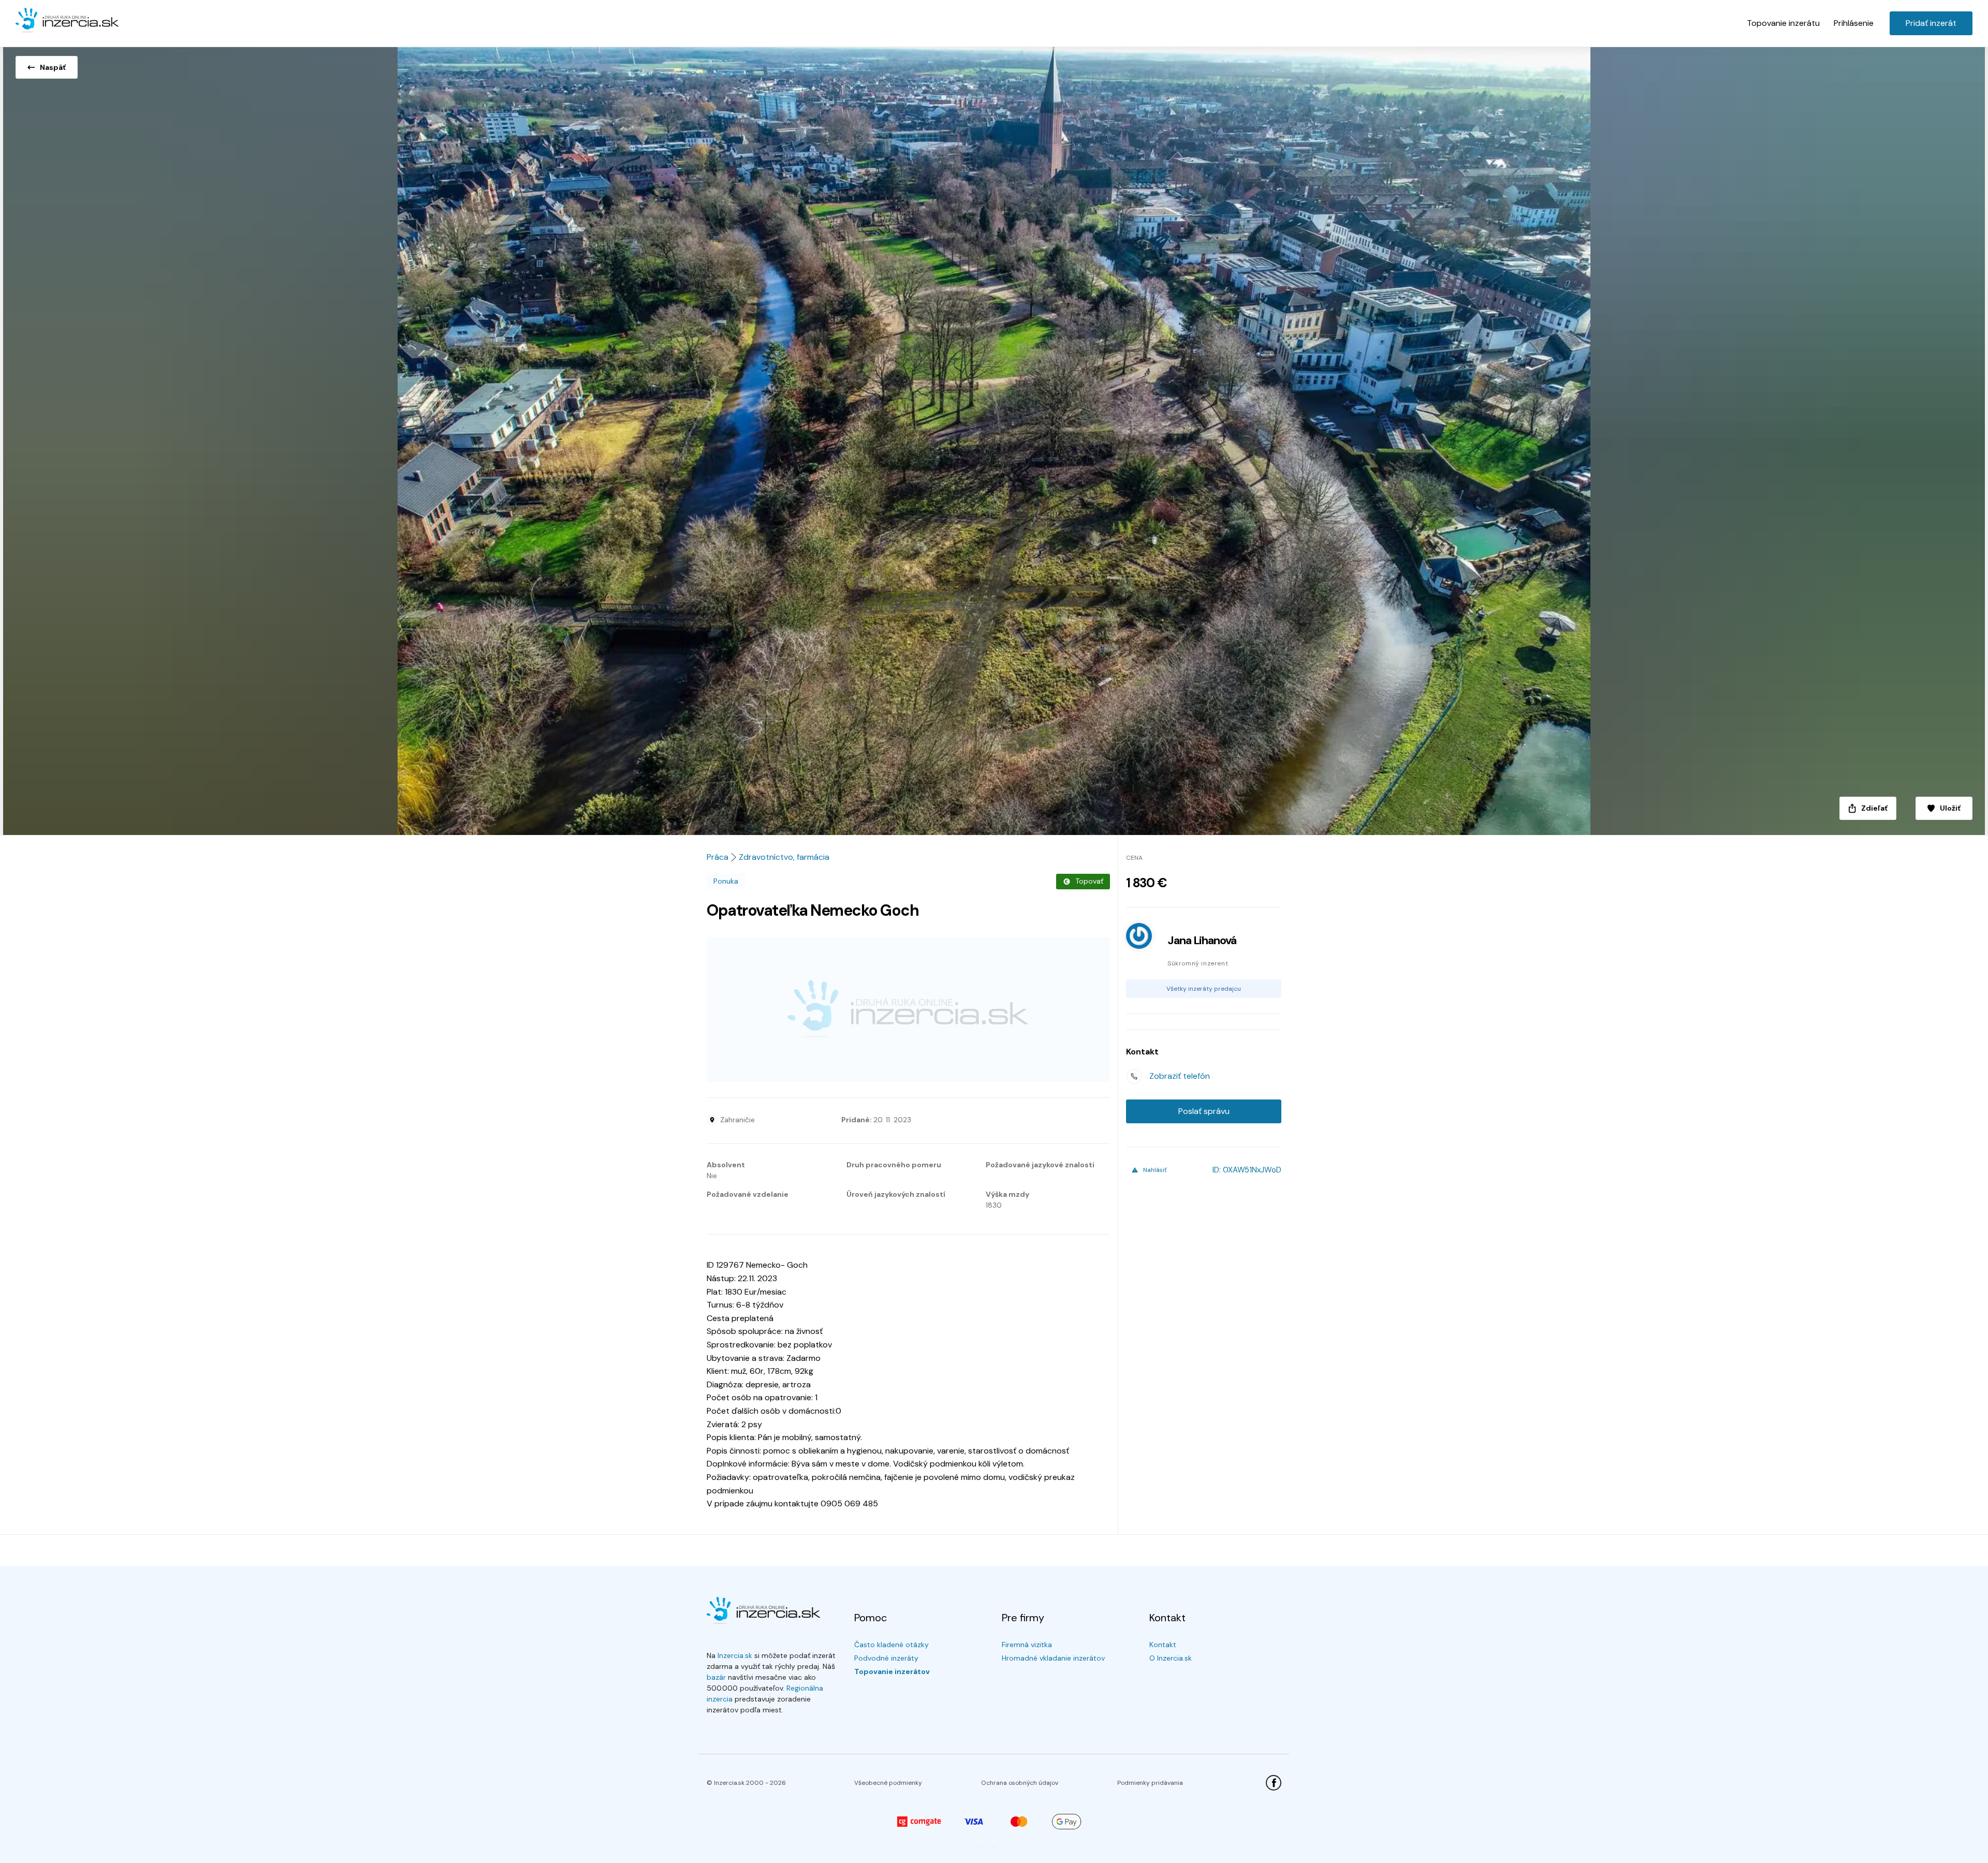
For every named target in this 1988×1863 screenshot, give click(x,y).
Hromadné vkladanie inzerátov (1053, 1658)
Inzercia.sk (735, 1655)
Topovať (1089, 881)
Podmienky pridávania (1150, 1783)
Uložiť (1950, 808)
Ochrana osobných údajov (1020, 1783)
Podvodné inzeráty (886, 1658)
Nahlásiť (1155, 1170)
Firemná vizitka (1027, 1645)
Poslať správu (1204, 1111)
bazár (716, 1677)
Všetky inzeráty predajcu (1204, 989)
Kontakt (1163, 1645)
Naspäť (53, 67)
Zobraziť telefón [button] (1180, 1076)
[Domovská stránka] (67, 21)
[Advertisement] (908, 1009)
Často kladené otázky (891, 1645)
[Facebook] (1274, 1783)
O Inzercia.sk (1171, 1658)
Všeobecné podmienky (888, 1783)
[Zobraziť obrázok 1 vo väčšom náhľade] (994, 438)
